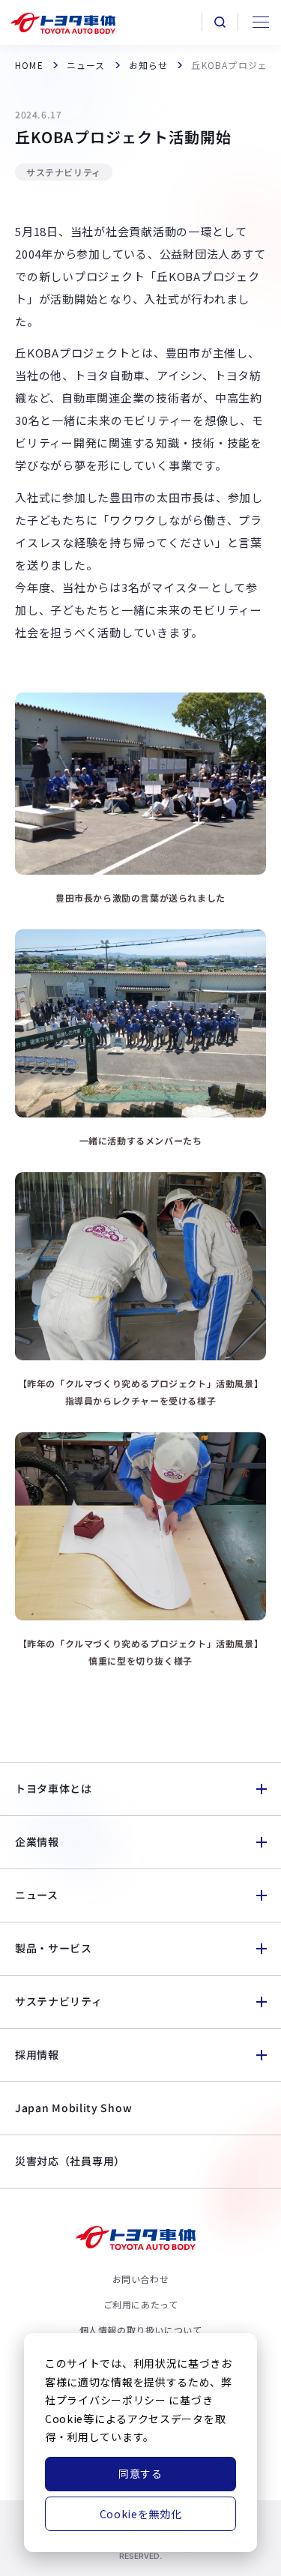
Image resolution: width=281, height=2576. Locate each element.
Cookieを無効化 (141, 2514)
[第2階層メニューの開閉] (261, 1789)
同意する (140, 2473)
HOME (29, 65)
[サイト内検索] (220, 22)
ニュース (86, 65)
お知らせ (149, 65)
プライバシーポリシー (111, 2400)
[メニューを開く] (259, 22)
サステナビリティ (64, 172)
